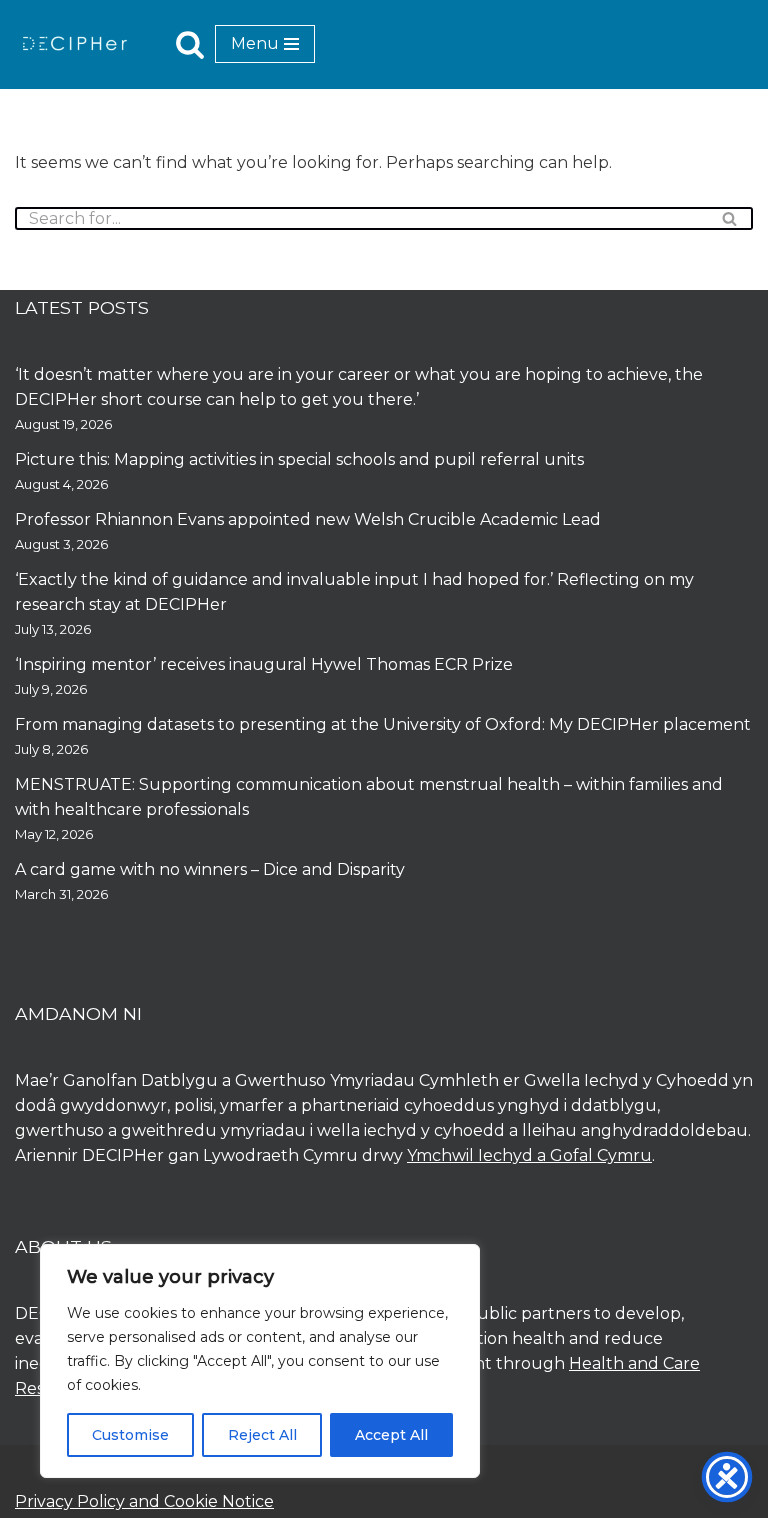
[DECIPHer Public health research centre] (75, 43)
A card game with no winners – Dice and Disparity (210, 869)
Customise (130, 1435)
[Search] (190, 44)
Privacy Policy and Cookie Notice (144, 1501)
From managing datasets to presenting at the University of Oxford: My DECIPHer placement (383, 724)
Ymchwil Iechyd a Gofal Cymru (529, 1155)
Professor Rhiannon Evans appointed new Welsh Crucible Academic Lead (308, 519)
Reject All (262, 1435)
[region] (260, 1361)
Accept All (391, 1435)
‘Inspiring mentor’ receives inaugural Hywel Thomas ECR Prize (264, 664)
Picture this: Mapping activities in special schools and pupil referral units (301, 459)
